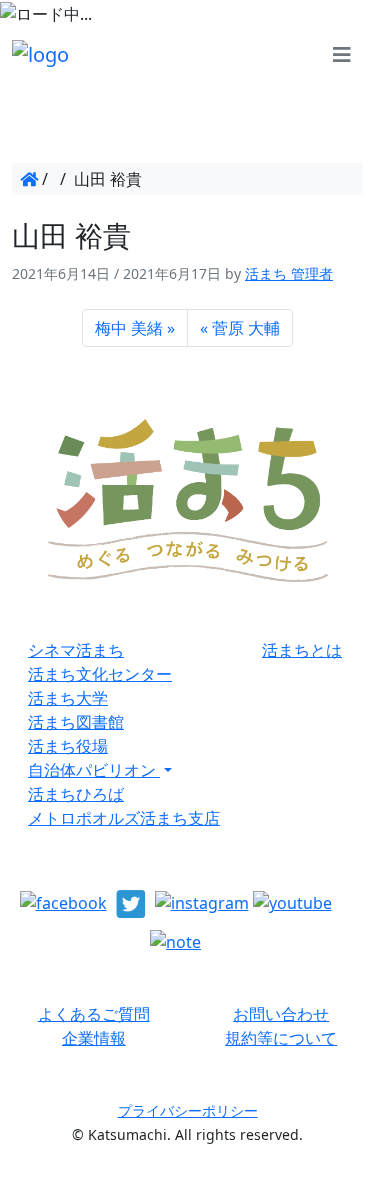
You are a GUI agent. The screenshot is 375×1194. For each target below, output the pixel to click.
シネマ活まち (76, 650)
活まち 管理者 (289, 273)
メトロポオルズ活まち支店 (124, 818)
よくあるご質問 (94, 1014)
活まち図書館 (76, 722)
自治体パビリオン (94, 770)
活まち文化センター (100, 674)
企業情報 (94, 1038)
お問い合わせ (281, 1014)
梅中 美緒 (129, 328)
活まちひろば (76, 794)
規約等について (281, 1038)
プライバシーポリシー (188, 1110)
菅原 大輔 (246, 328)
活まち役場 (68, 746)
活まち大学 (68, 698)
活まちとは (302, 650)
